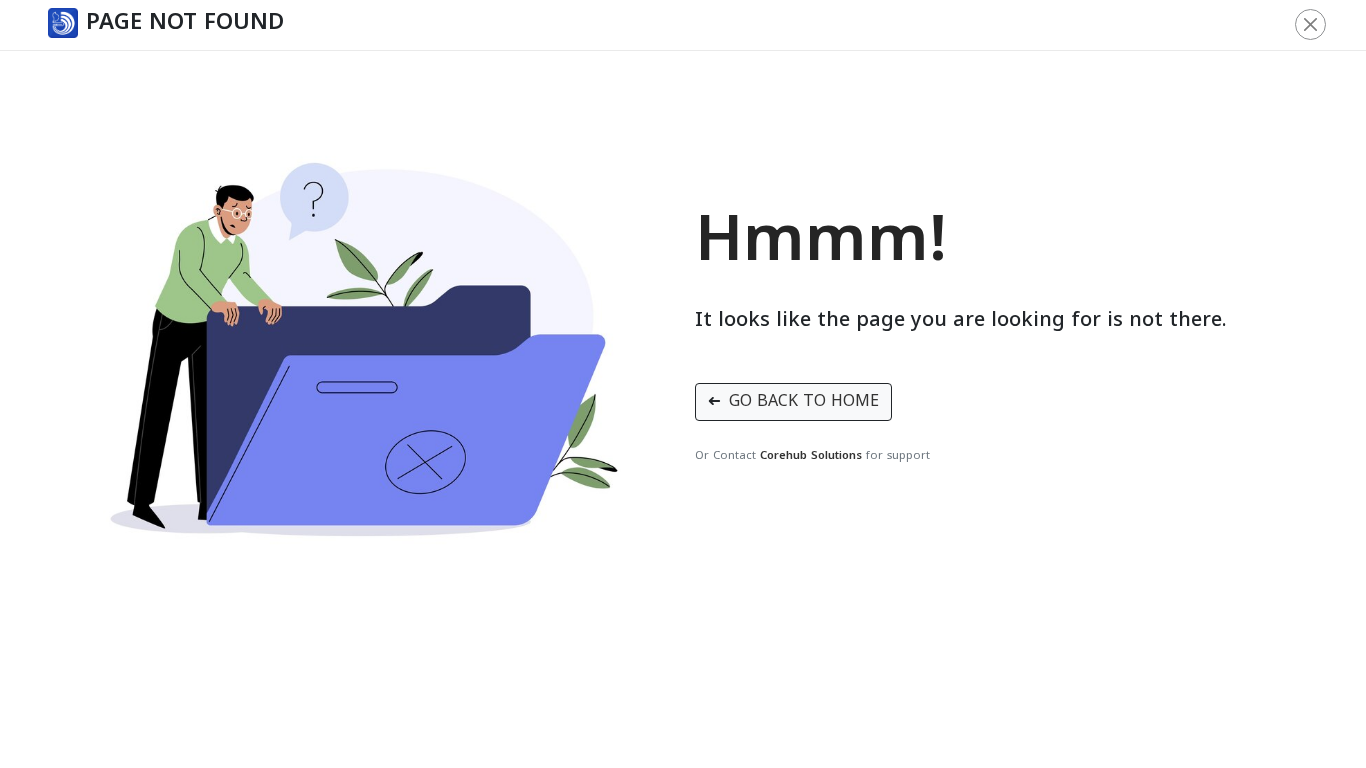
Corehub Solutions (811, 456)
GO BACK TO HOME (793, 402)
